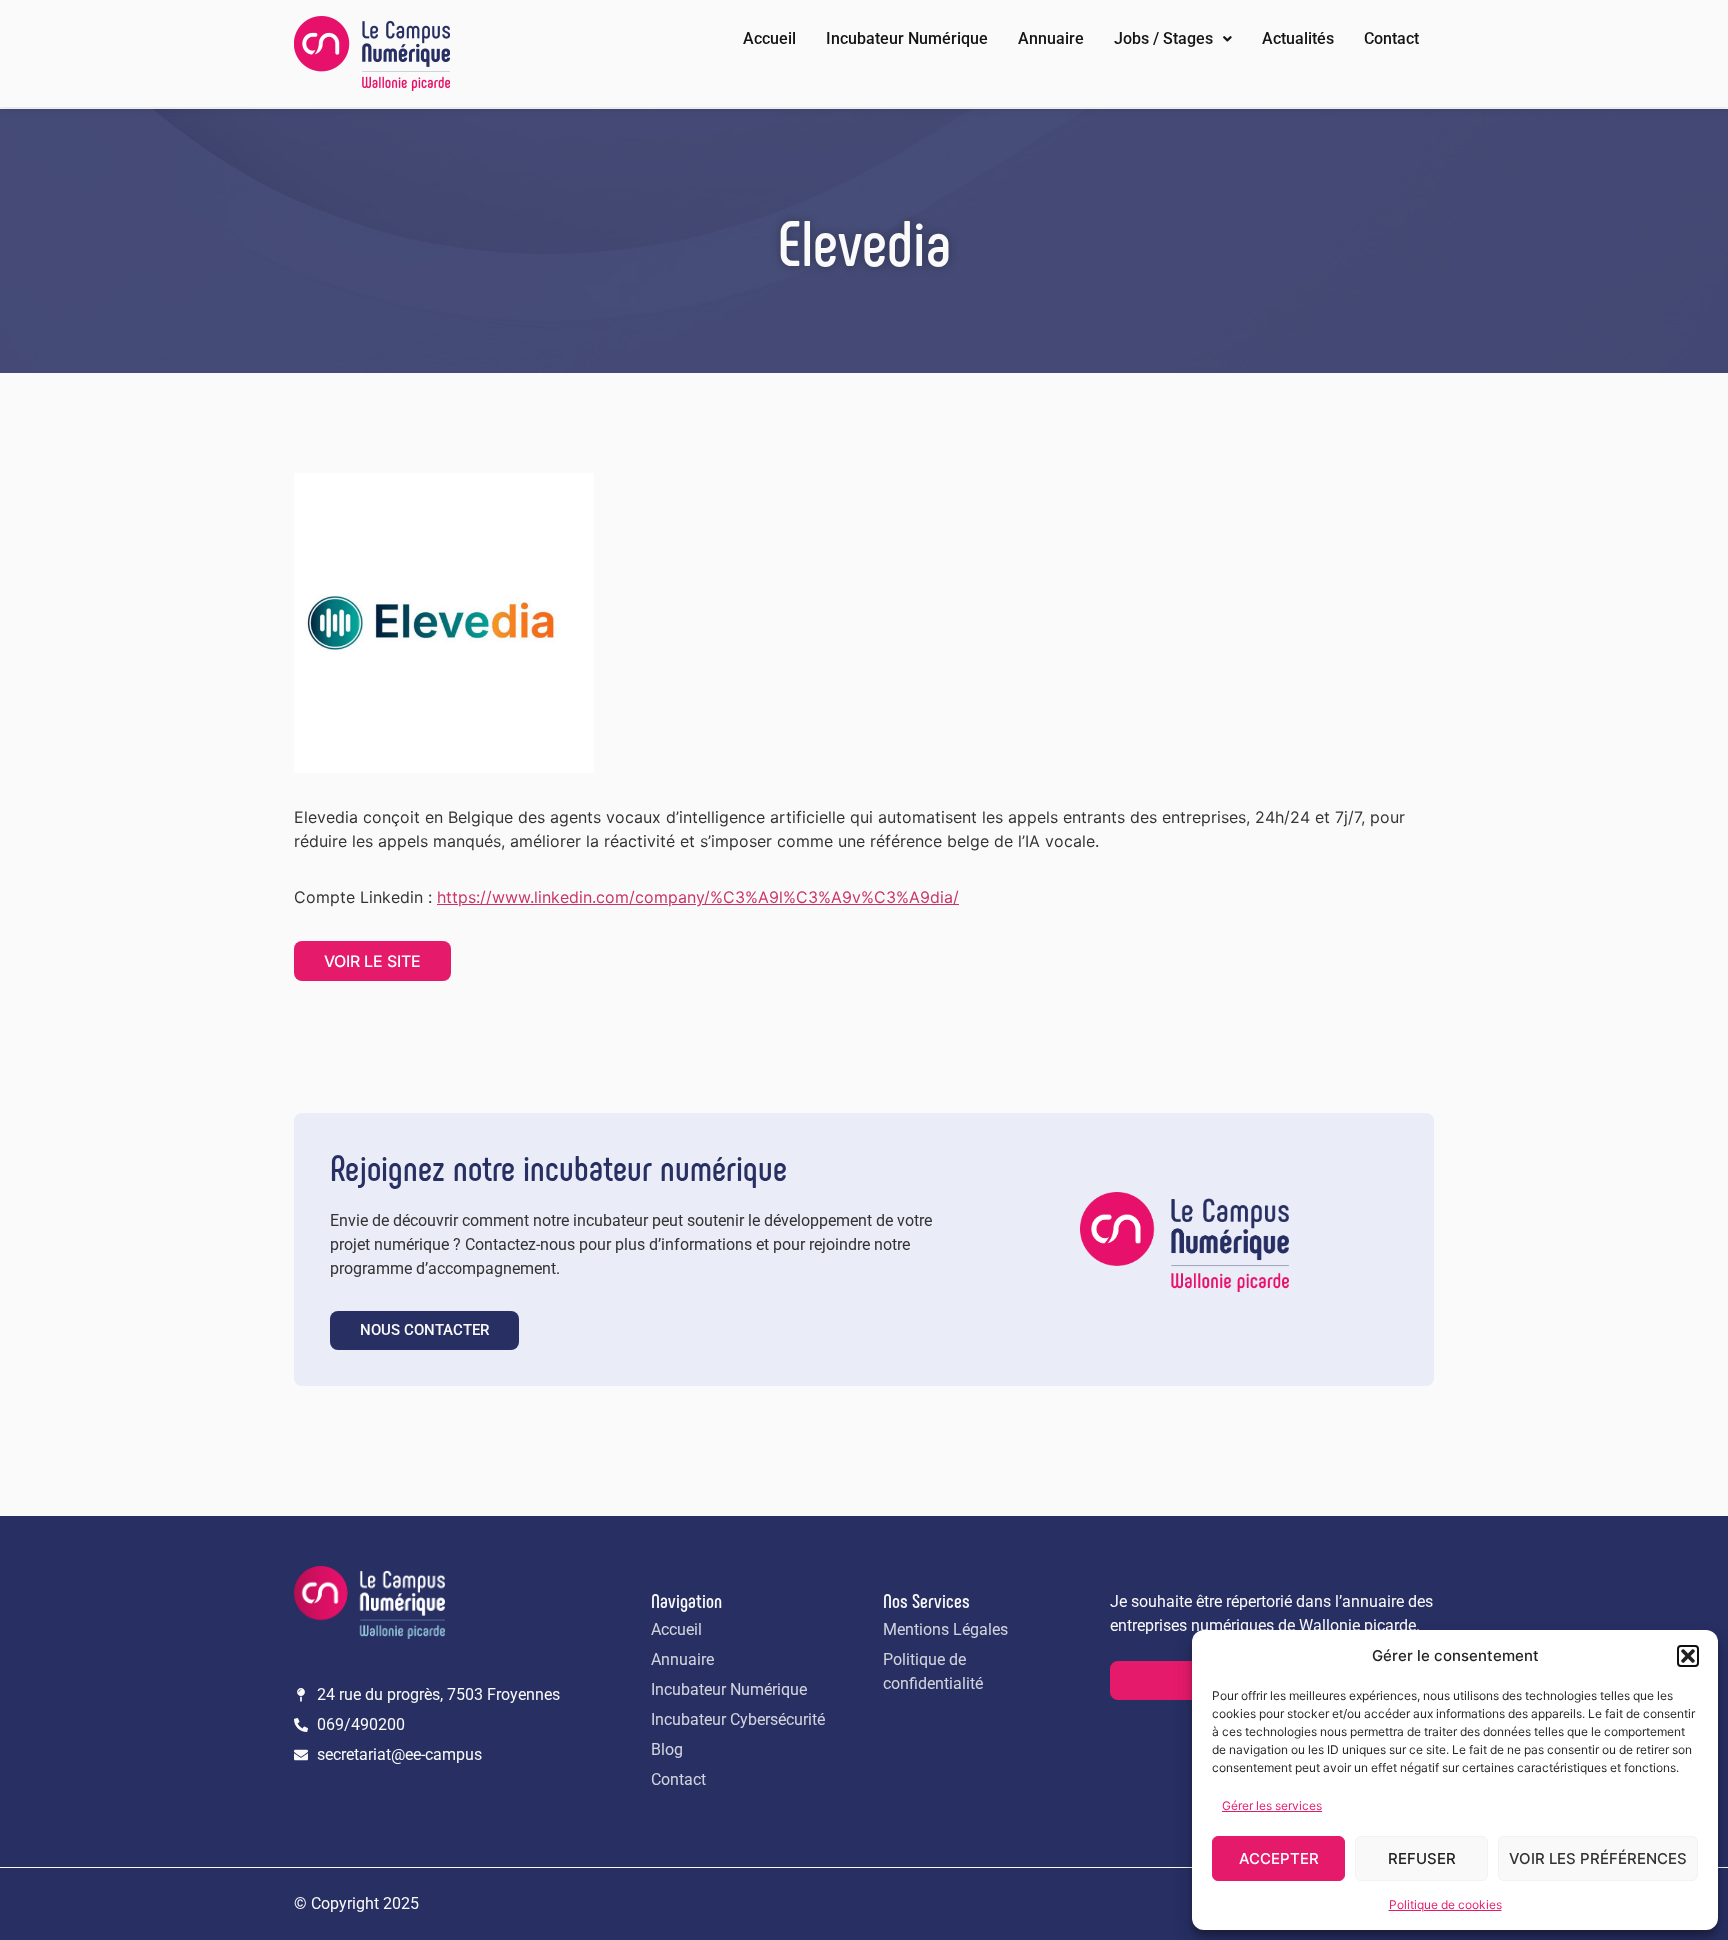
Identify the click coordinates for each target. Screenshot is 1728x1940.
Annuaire (1051, 38)
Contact (1391, 38)
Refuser (1422, 1858)
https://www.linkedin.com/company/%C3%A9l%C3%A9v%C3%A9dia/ (698, 897)
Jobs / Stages (1163, 38)
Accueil (769, 38)
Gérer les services (1272, 1805)
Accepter (1279, 1858)
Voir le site (372, 961)
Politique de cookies (1445, 1904)
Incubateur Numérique (907, 38)
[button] (1688, 1656)
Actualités (1298, 38)
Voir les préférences (1598, 1858)
